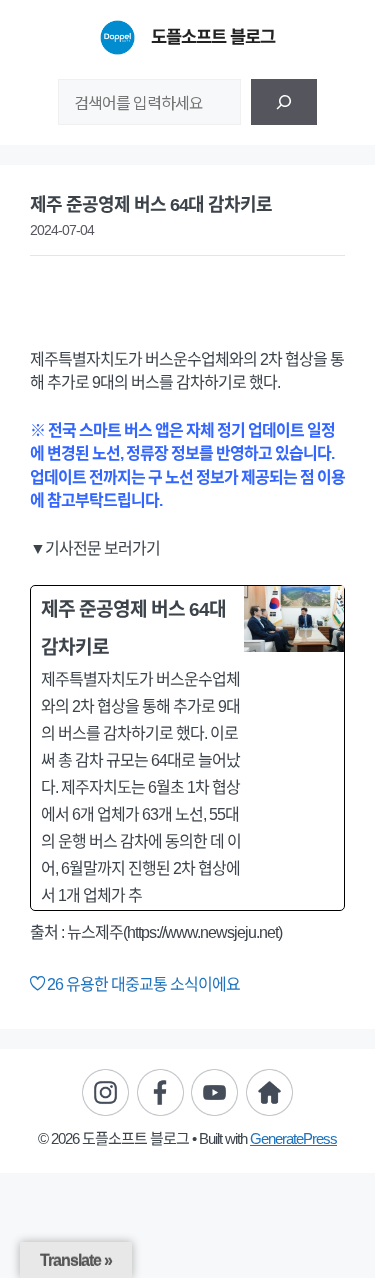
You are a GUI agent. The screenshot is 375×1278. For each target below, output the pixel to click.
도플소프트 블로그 (213, 37)
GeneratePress (293, 1138)
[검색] (284, 102)
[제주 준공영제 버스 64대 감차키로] (187, 748)
